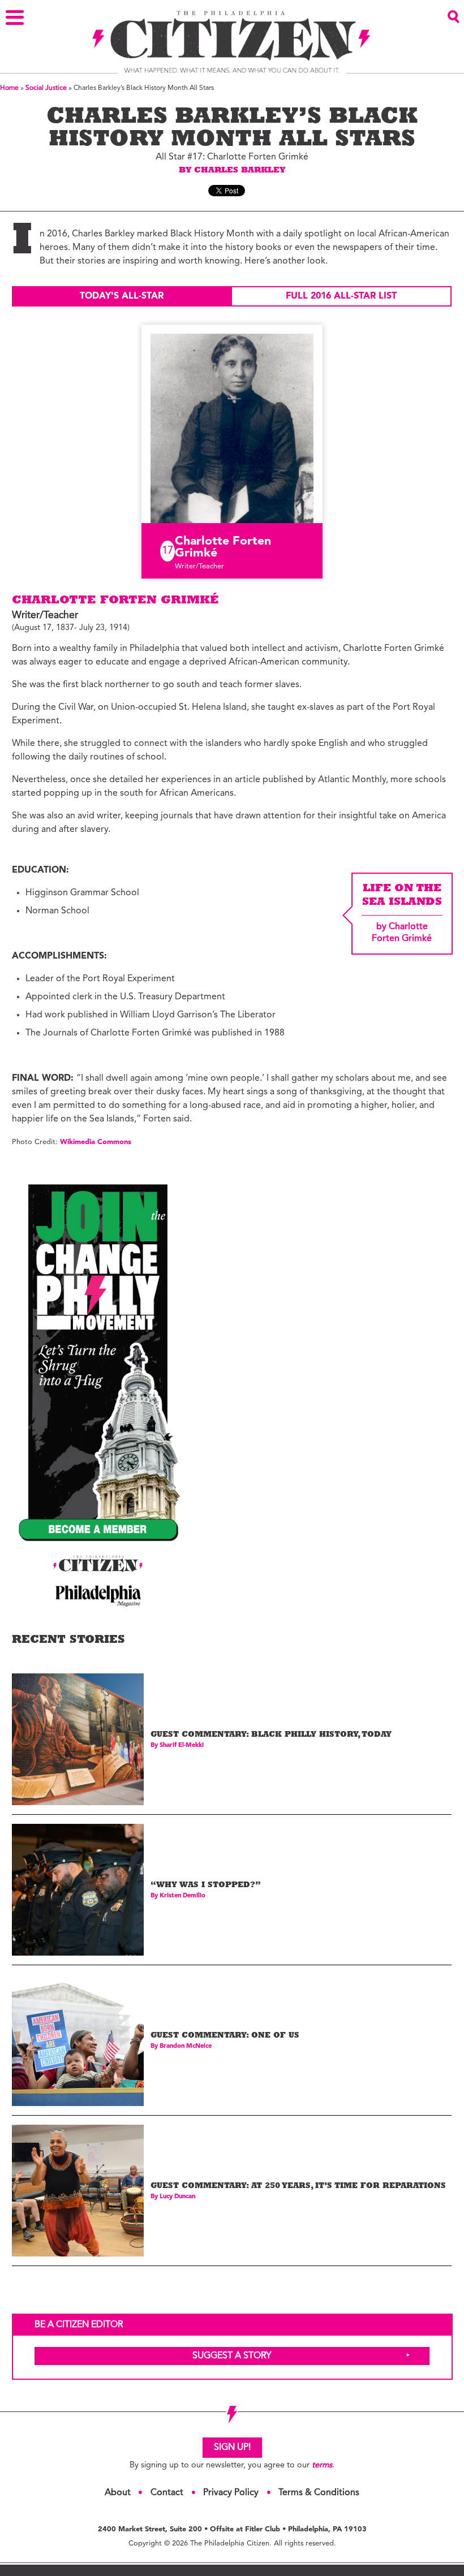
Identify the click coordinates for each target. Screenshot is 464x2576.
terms (322, 2465)
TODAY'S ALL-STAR (122, 296)
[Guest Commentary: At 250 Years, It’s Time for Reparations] (78, 2191)
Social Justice (46, 88)
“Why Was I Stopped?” (206, 1886)
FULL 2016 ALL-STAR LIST (341, 296)
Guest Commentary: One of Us (225, 2036)
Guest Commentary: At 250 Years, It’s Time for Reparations (298, 2187)
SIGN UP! (232, 2448)
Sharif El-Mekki (182, 1746)
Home (9, 88)
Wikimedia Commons (96, 1142)
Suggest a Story (232, 2356)
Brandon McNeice (186, 2046)
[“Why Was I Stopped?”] (78, 1890)
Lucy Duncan (177, 2197)
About (118, 2493)
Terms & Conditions (319, 2493)
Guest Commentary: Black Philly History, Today (271, 1735)
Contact (167, 2493)
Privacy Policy (231, 2493)
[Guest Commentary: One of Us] (78, 2040)
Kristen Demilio (182, 1896)
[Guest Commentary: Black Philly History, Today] (78, 1739)
